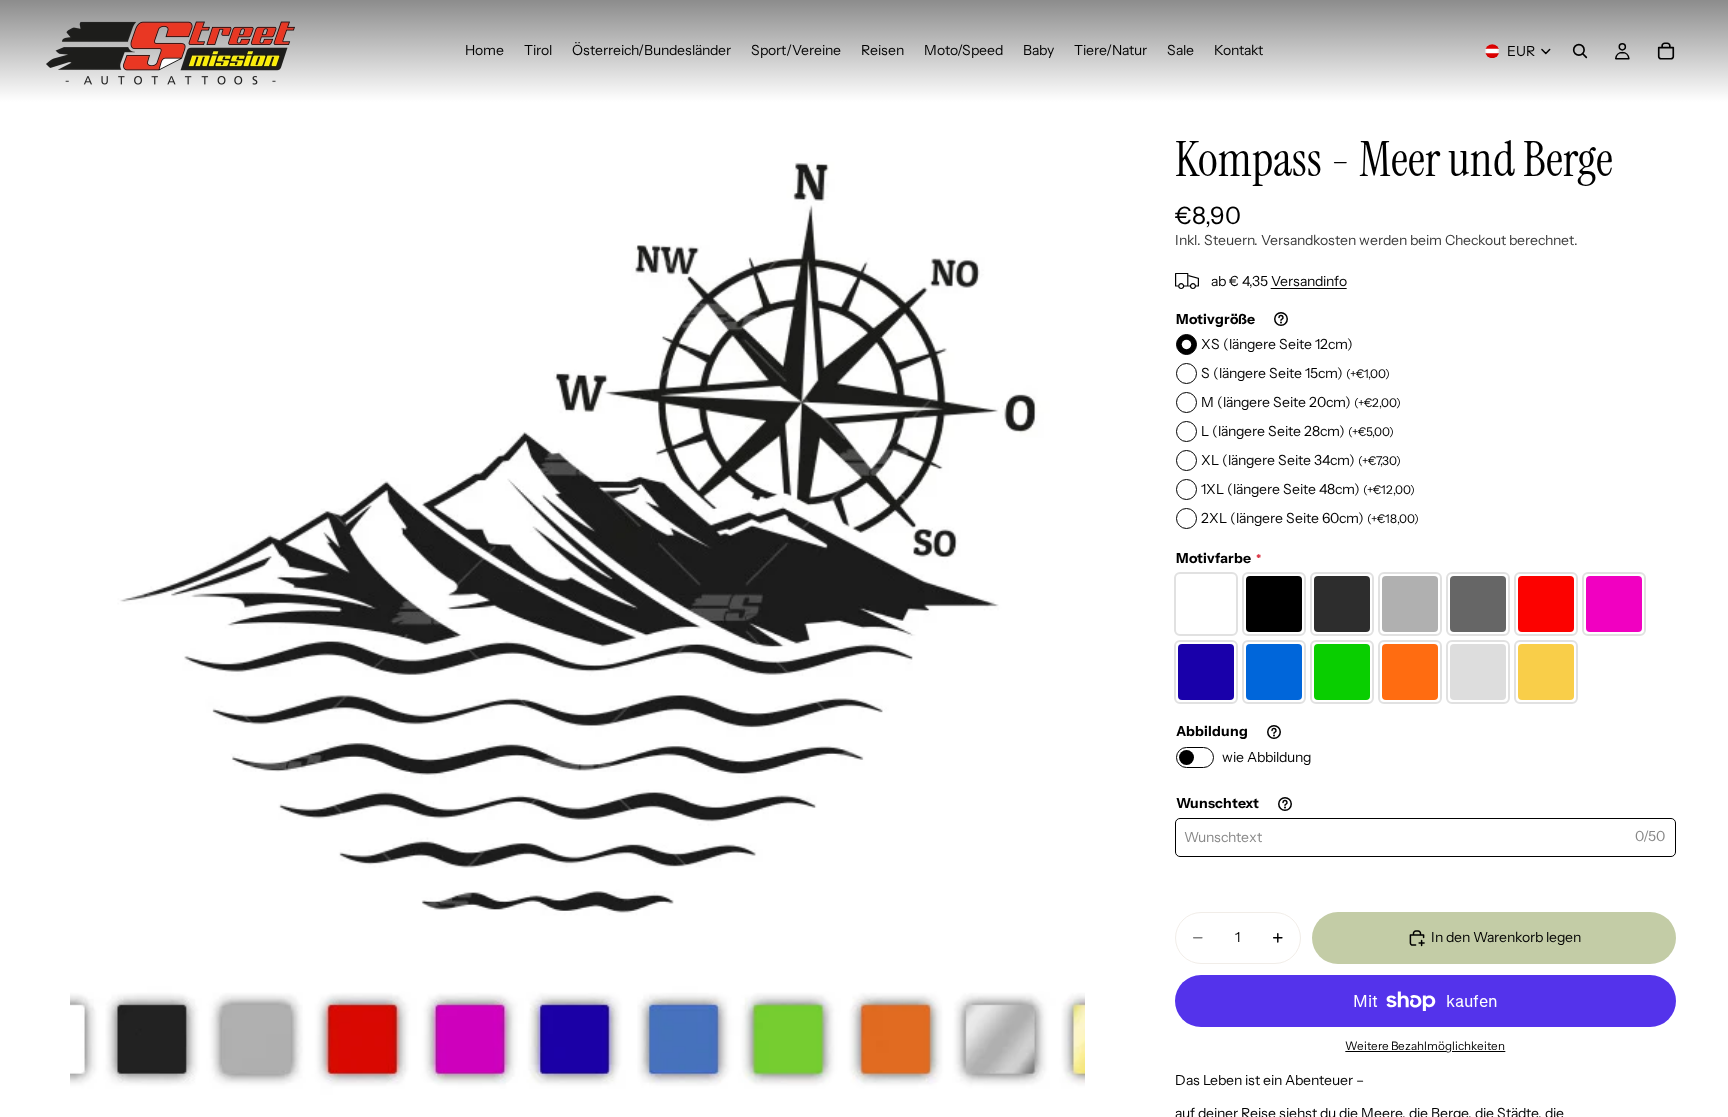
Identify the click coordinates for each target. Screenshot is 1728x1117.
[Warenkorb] (1666, 51)
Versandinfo (1309, 281)
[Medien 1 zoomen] (577, 609)
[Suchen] (1580, 51)
